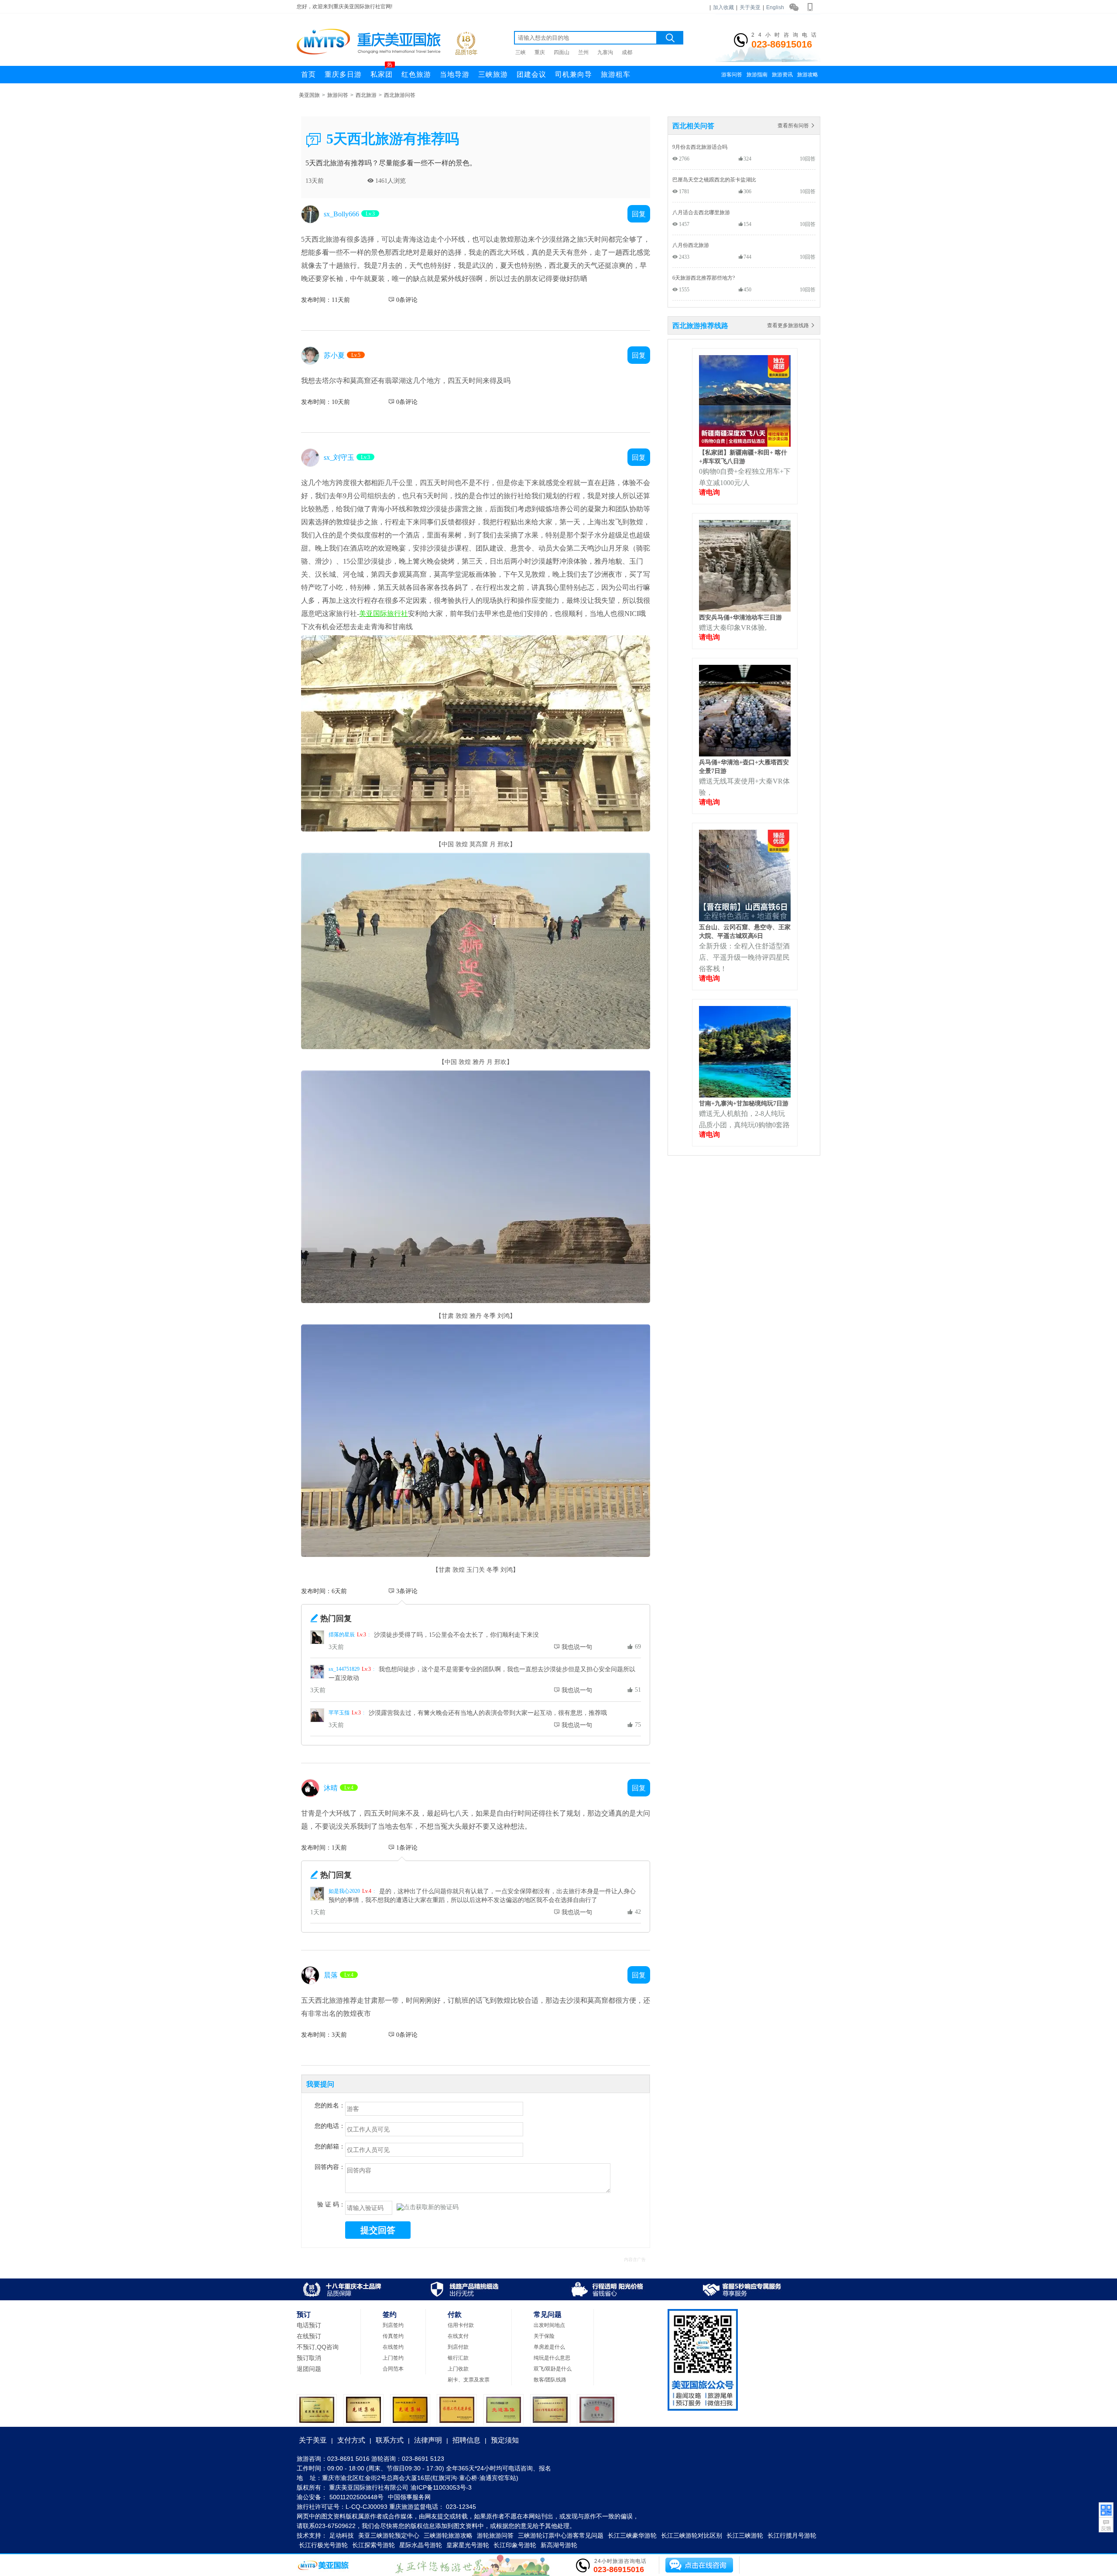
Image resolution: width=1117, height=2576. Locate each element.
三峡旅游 (493, 74)
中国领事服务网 (409, 2497)
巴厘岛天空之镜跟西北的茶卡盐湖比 (714, 180)
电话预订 (309, 2325)
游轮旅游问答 (495, 2535)
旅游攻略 (808, 75)
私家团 (382, 72)
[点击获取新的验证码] (428, 2207)
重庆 (540, 52)
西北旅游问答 (400, 95)
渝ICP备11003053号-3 (441, 2487)
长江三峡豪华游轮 (632, 2535)
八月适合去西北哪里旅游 (701, 212)
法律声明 (428, 2440)
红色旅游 (416, 74)
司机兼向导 (574, 74)
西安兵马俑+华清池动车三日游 (740, 617)
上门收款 (458, 2369)
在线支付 (458, 2336)
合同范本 (393, 2369)
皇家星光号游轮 (468, 2545)
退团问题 (309, 2369)
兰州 (583, 52)
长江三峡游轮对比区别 (692, 2535)
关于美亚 (750, 7)
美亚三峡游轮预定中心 (389, 2535)
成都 (627, 52)
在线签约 (393, 2347)
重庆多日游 (343, 74)
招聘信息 (466, 2440)
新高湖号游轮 (559, 2545)
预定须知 (505, 2440)
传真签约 (393, 2336)
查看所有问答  (797, 125)
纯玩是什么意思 (552, 2358)
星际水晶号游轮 (421, 2545)
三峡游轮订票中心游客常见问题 (561, 2535)
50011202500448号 (356, 2497)
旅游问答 (338, 95)
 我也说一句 (573, 1647)
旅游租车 (616, 74)
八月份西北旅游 (691, 245)
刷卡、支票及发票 (469, 2380)
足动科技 (342, 2535)
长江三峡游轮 (745, 2535)
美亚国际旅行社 (384, 613)
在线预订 (309, 2336)
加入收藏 (723, 7)
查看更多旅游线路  (791, 325)
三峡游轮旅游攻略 (448, 2535)
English (775, 7)
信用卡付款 (461, 2325)
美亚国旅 (309, 95)
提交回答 (378, 2230)
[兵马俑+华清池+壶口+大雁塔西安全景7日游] (745, 754)
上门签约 (393, 2358)
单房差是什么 (549, 2347)
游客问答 (732, 75)
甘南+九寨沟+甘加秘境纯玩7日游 (744, 1103)
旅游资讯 (782, 75)
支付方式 (351, 2440)
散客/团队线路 (550, 2380)
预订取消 (309, 2358)
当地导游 (455, 74)
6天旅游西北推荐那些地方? (704, 278)
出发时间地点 (549, 2325)
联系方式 (390, 2440)
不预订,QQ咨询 (318, 2347)
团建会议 (531, 74)
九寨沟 (605, 52)
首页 (308, 74)
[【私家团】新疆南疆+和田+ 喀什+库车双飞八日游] (745, 444)
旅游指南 (757, 75)
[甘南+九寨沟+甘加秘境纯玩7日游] (745, 1095)
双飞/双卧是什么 (553, 2369)
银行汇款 (458, 2358)
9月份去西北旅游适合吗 (700, 147)
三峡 (521, 52)
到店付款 (458, 2347)
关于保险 (544, 2336)
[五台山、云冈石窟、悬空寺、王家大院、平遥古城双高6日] (745, 919)
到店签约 (393, 2325)
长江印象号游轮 (515, 2545)
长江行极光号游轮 (323, 2545)
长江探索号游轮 (373, 2545)
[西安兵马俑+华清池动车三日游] (745, 609)
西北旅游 (366, 95)
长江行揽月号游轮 (792, 2535)
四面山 (562, 52)
